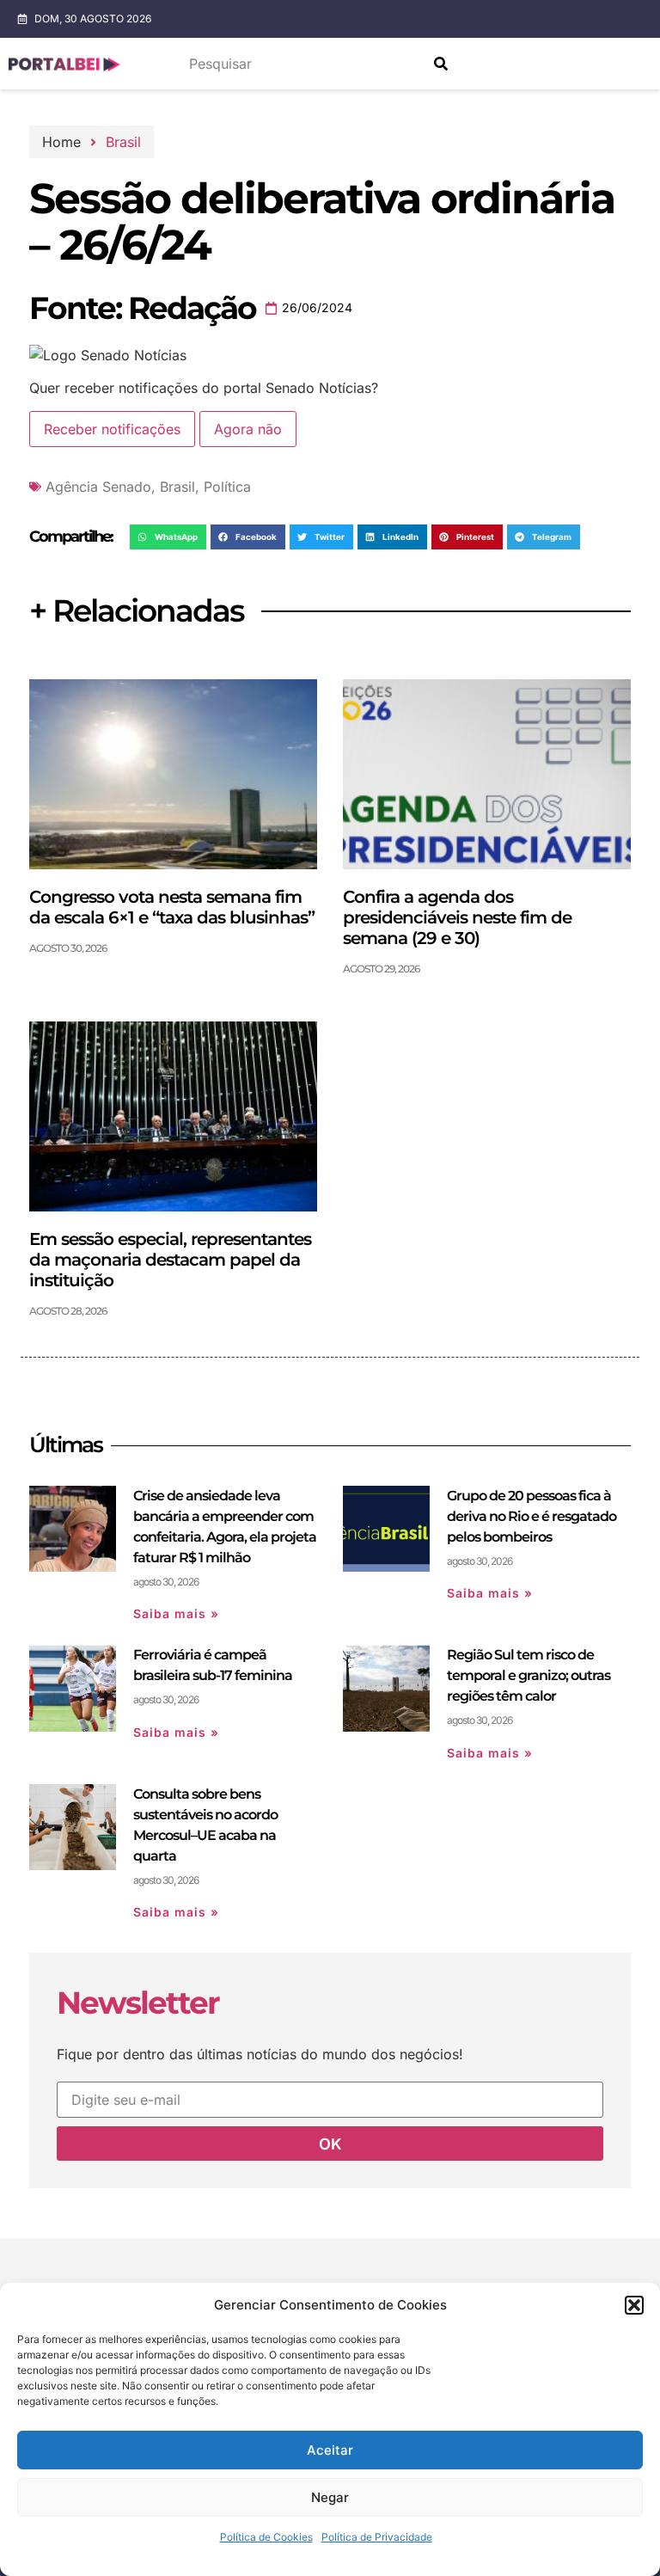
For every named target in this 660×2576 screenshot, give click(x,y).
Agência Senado (98, 487)
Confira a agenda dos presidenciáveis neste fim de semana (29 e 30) (457, 917)
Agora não (248, 429)
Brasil (123, 142)
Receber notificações (112, 429)
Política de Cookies (266, 2537)
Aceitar (330, 2450)
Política (227, 487)
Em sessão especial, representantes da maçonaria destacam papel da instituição (170, 1260)
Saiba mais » (176, 1613)
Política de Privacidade (377, 2537)
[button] (634, 2305)
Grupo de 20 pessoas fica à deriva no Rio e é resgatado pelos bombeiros (532, 1516)
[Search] (441, 64)
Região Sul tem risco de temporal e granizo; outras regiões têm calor (529, 1675)
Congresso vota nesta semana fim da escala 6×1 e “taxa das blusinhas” (172, 907)
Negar (330, 2497)
